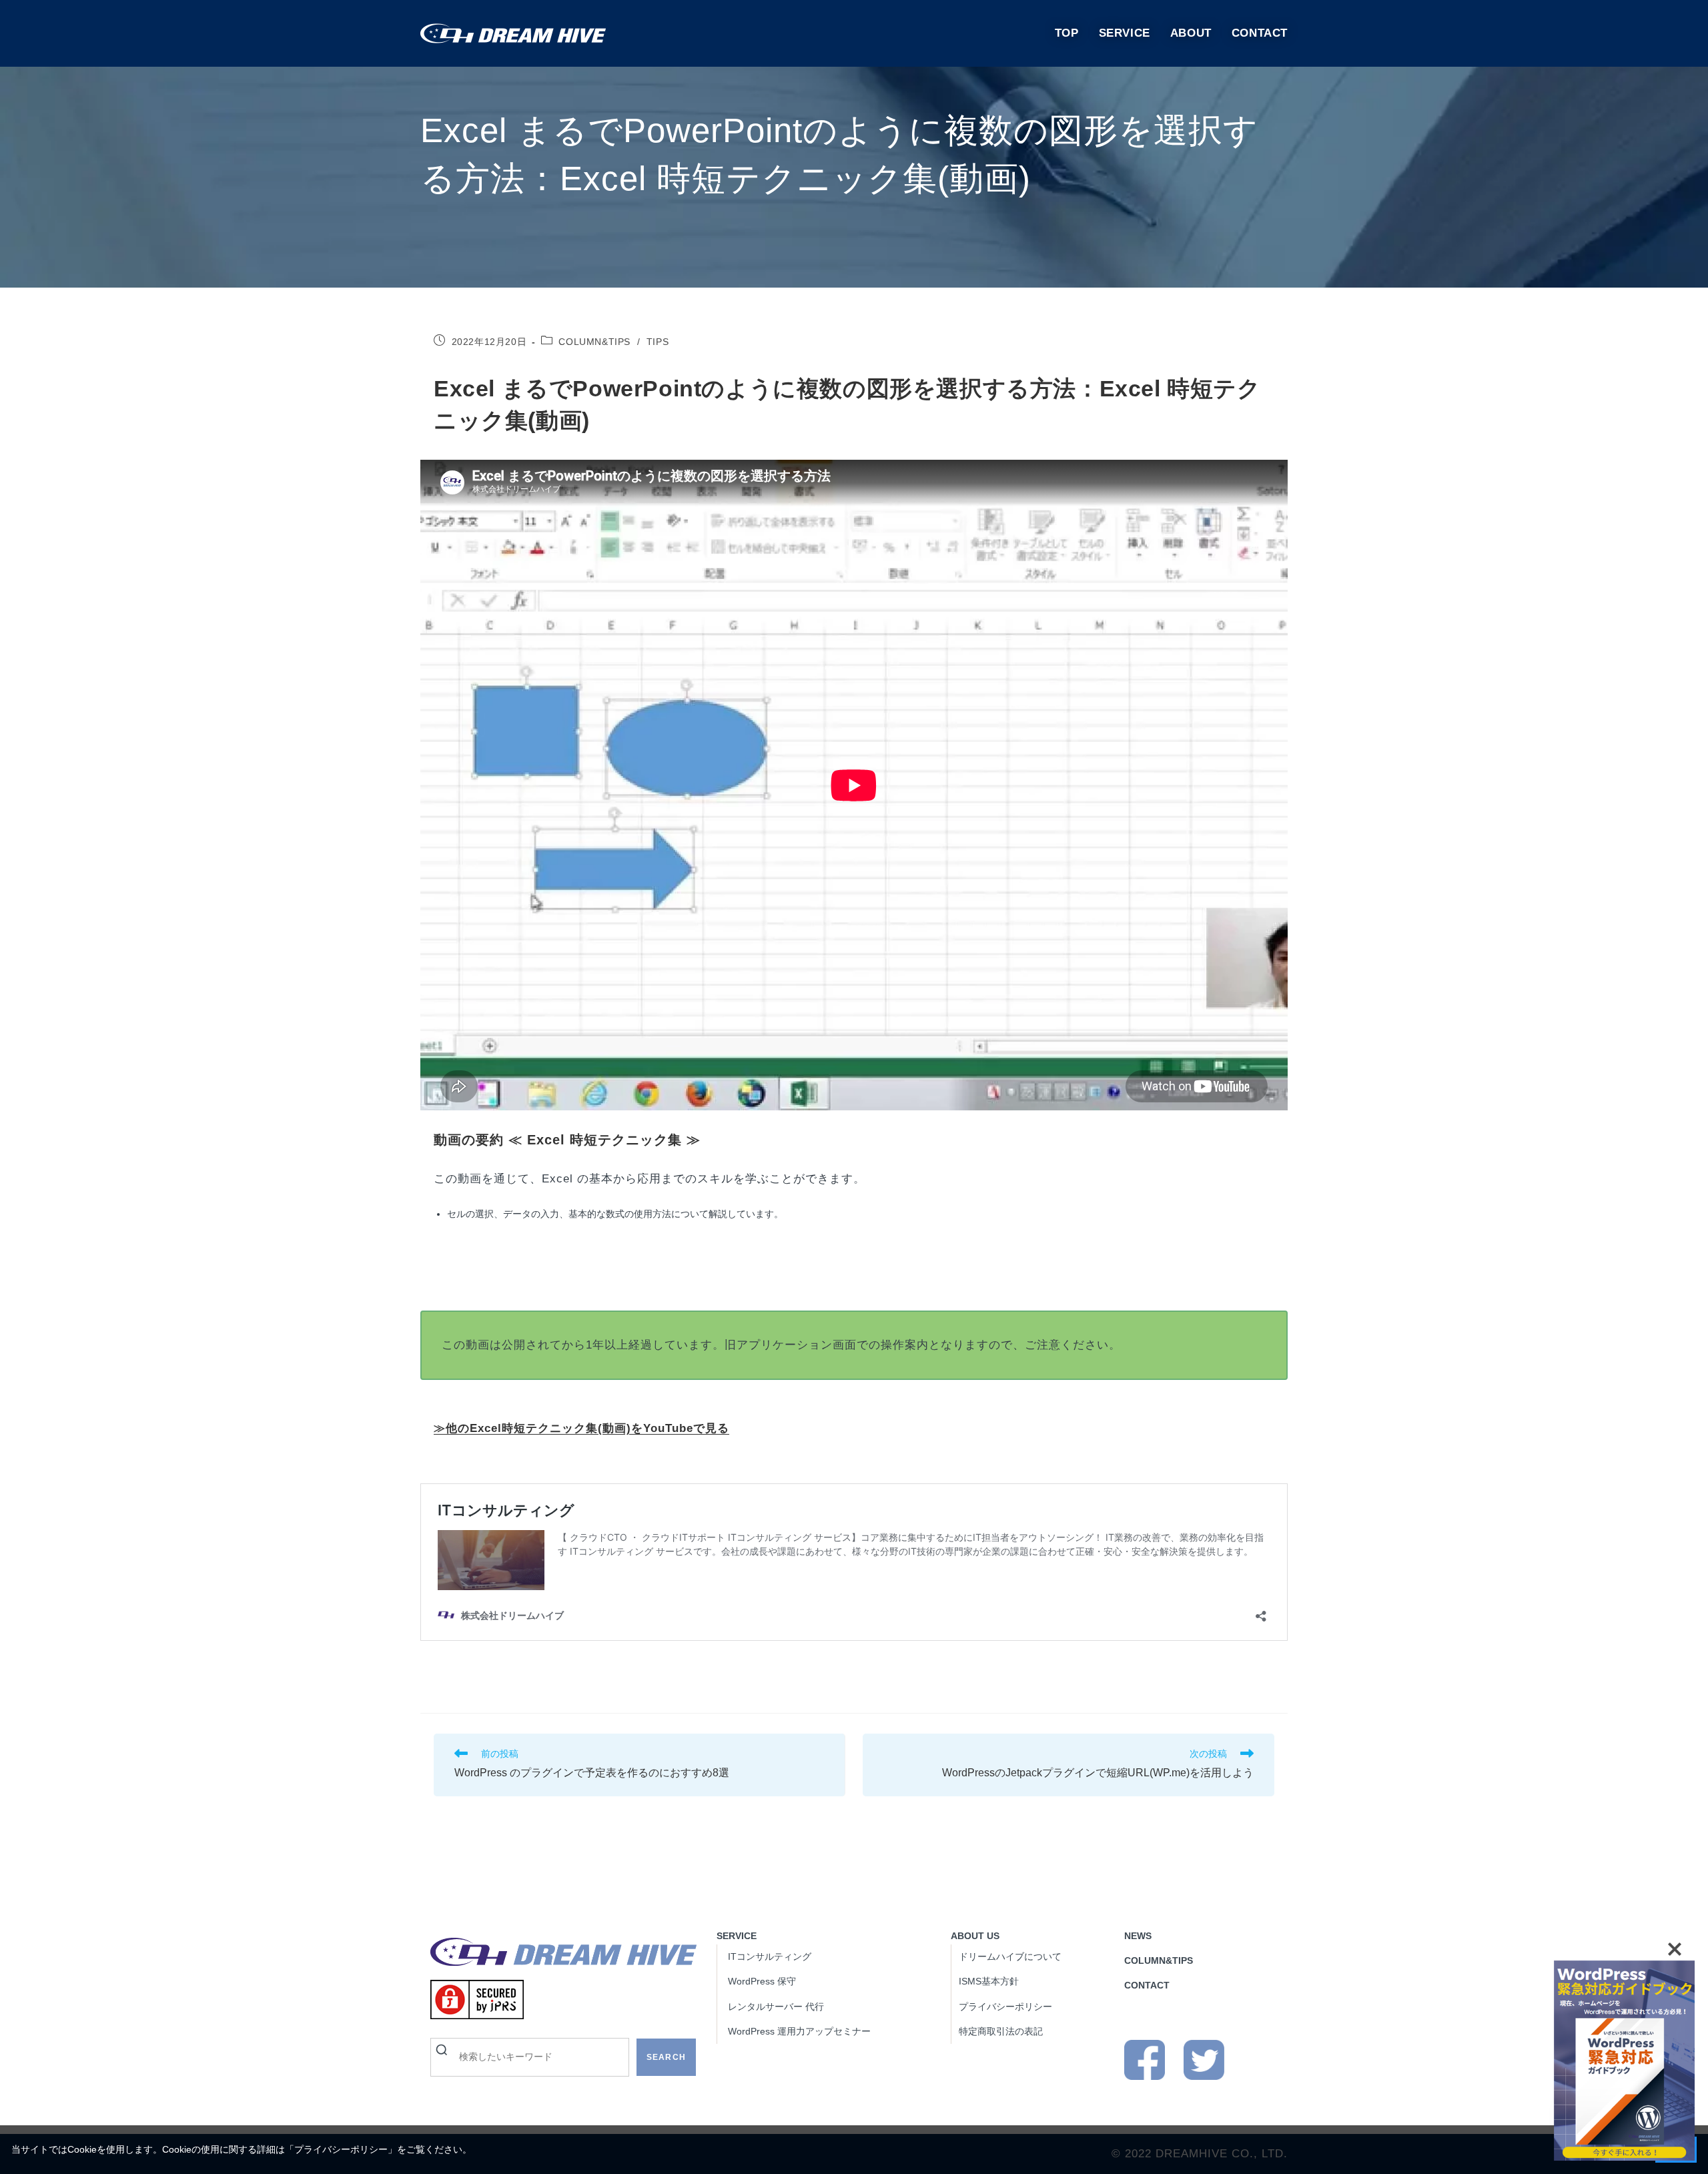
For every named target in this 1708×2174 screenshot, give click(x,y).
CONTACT (1147, 1985)
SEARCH (666, 2057)
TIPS (658, 342)
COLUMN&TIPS (594, 342)
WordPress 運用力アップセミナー (799, 2031)
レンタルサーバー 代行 (776, 2007)
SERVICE (737, 1936)
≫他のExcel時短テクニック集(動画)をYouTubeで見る (581, 1428)
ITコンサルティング (770, 1956)
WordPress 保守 (762, 1981)
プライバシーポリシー (341, 2149)
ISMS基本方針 (989, 1981)
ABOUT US (975, 1936)
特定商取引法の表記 (1001, 2031)
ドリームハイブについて (1010, 1956)
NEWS (1138, 1936)
